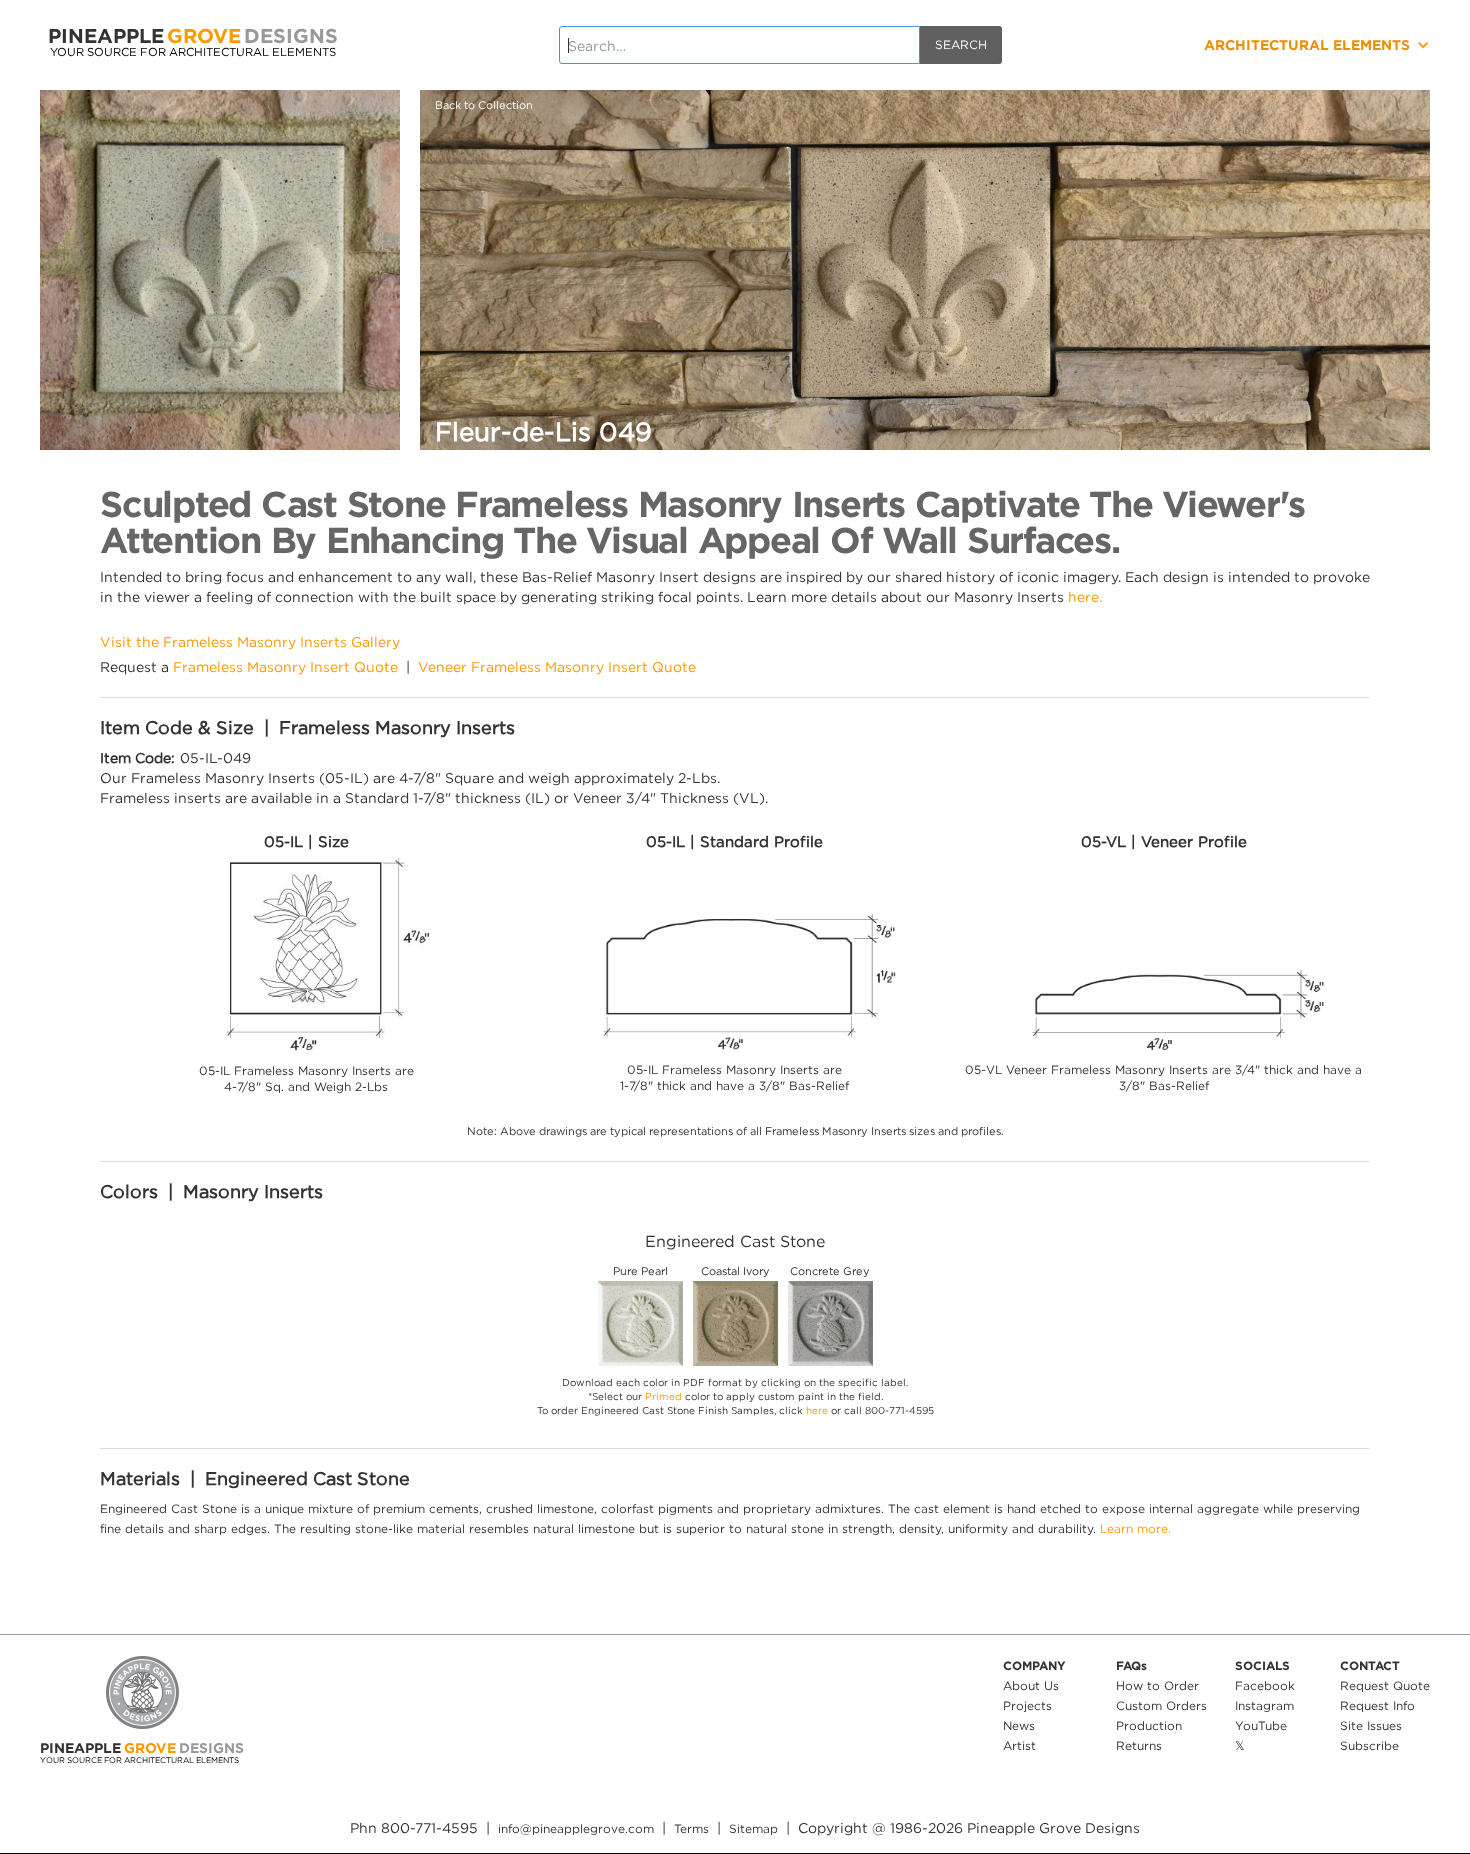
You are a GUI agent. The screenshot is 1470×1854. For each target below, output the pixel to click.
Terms (691, 1828)
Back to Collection (484, 105)
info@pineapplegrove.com (576, 1828)
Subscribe (1369, 1745)
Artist (1019, 1745)
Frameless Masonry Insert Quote (285, 666)
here (817, 1410)
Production (1149, 1725)
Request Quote (1385, 1685)
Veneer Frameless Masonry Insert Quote (557, 666)
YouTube (1261, 1725)
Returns (1139, 1745)
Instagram (1264, 1705)
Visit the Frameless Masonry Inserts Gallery (250, 641)
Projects (1027, 1705)
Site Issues (1371, 1725)
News (1019, 1725)
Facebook (1265, 1685)
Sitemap (753, 1828)
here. (1085, 596)
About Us (1031, 1685)
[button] (1242, 45)
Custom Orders (1161, 1705)
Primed (663, 1396)
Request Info (1377, 1705)
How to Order (1157, 1685)
